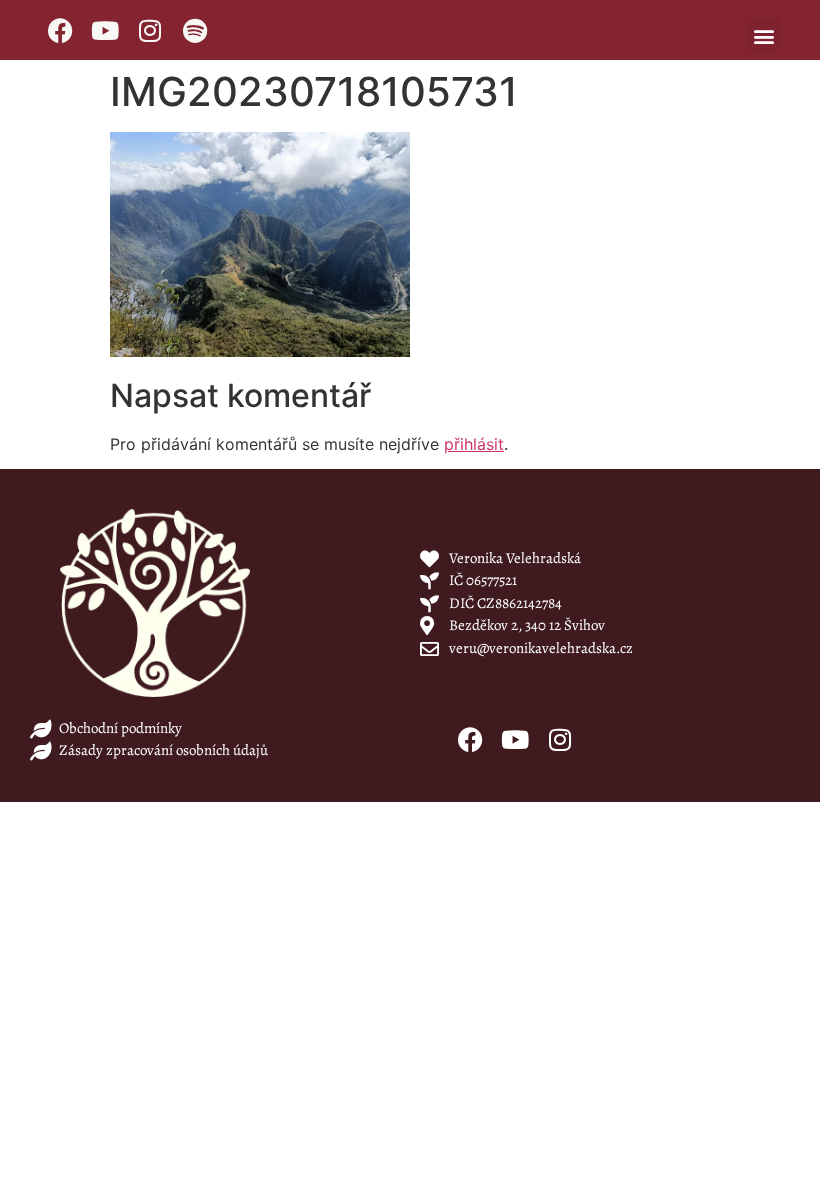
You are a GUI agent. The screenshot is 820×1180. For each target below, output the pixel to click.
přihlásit (474, 444)
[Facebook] (60, 30)
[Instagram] (150, 30)
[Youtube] (105, 30)
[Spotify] (195, 30)
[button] (763, 35)
